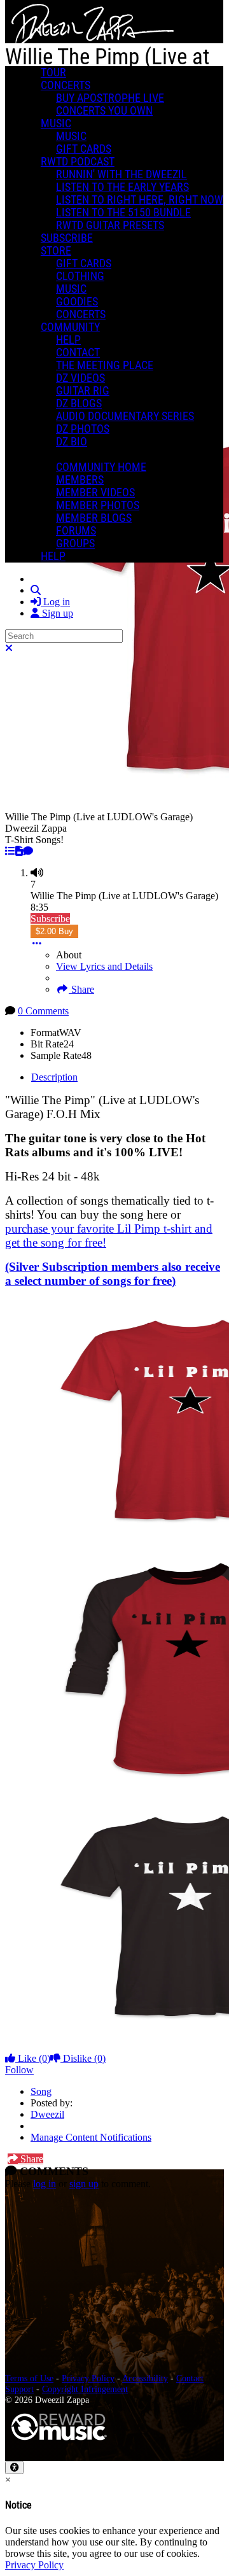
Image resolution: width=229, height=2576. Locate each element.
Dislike (83, 2058)
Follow (19, 2070)
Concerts (66, 85)
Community (70, 327)
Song (41, 2091)
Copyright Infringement (85, 2389)
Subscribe (50, 919)
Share (81, 989)
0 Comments (43, 1011)
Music (56, 123)
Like (33, 2058)
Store (56, 251)
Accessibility (145, 2378)
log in (45, 2184)
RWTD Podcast (78, 162)
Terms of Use (29, 2378)
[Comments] (28, 851)
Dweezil (47, 2114)
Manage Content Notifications (91, 2137)
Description (54, 1077)
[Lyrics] (19, 851)
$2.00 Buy (54, 931)
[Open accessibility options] (14, 2467)
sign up (84, 2184)
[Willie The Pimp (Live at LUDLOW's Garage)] (10, 851)
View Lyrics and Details (104, 966)
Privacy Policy (88, 2378)
